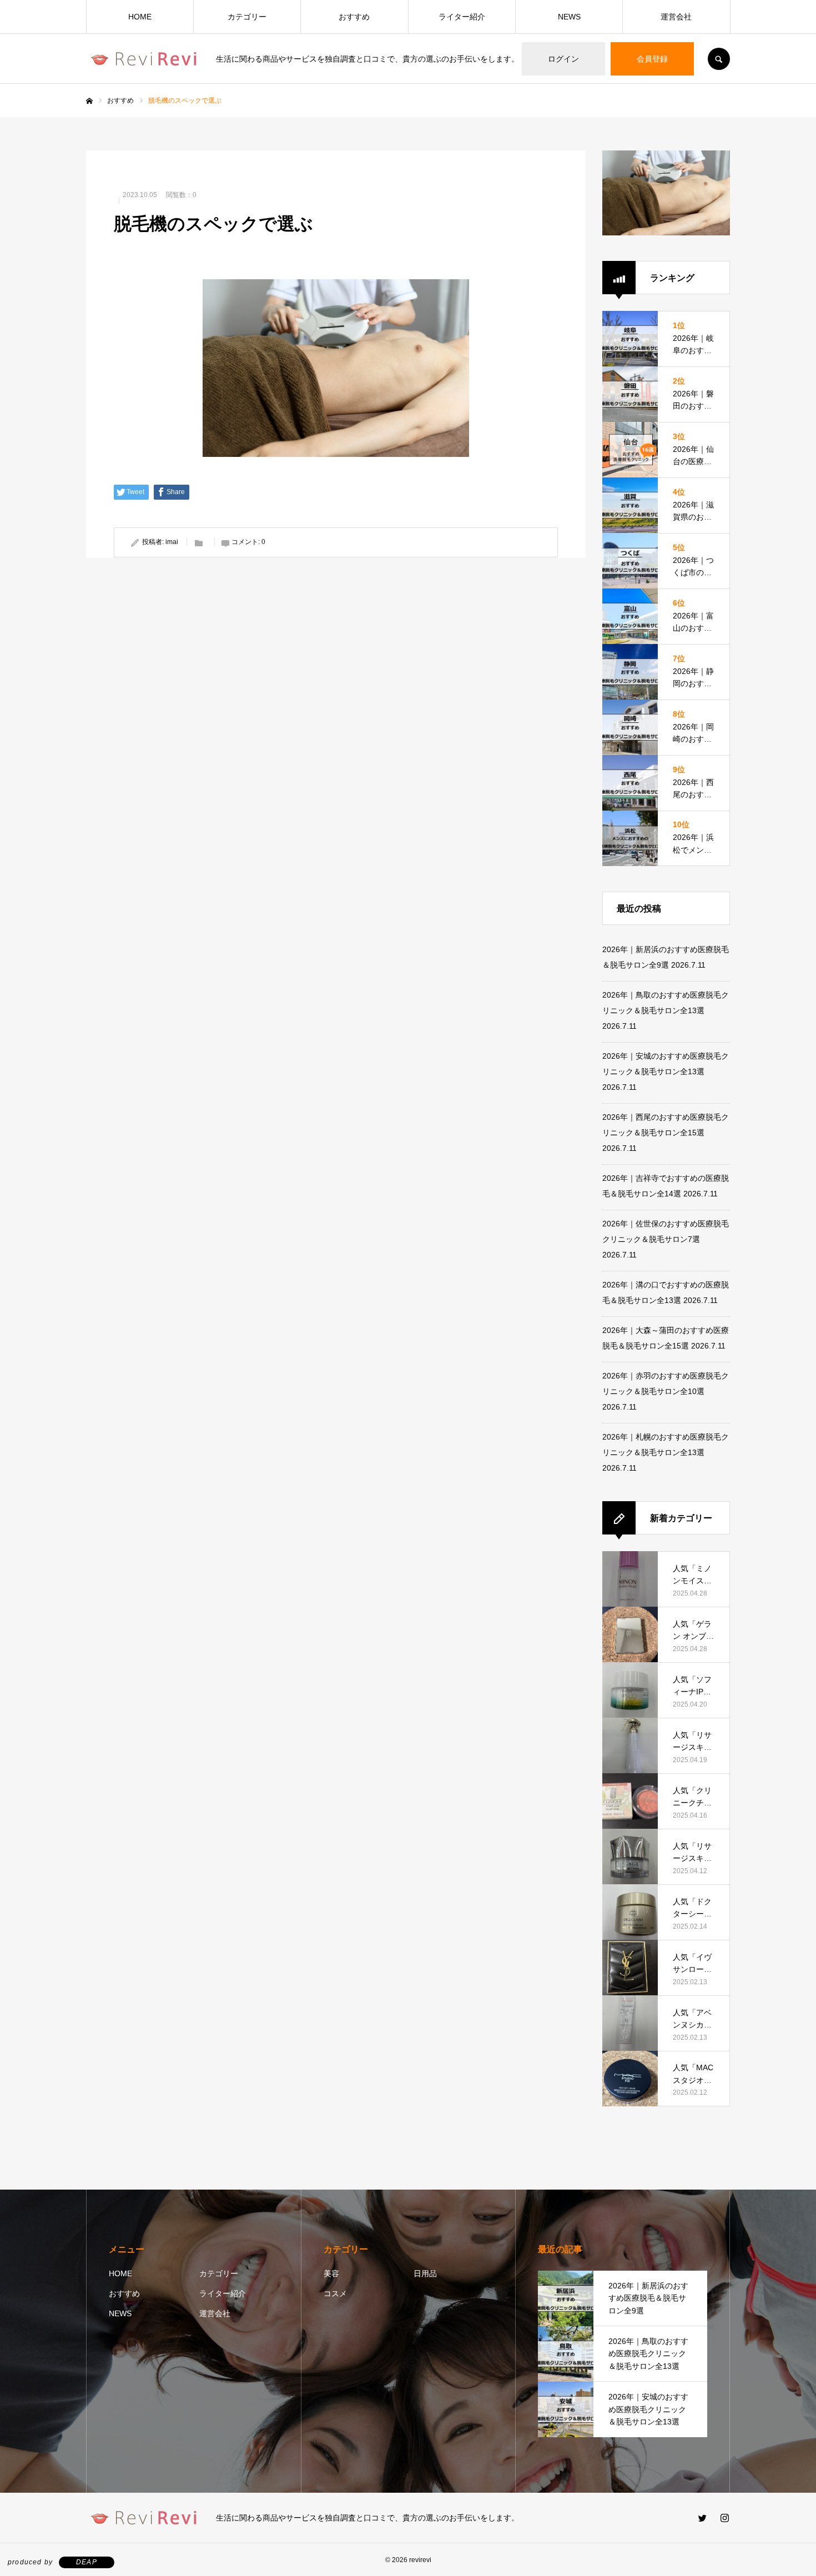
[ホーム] (89, 101)
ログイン (563, 59)
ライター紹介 (462, 17)
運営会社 (676, 17)
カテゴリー (247, 17)
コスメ (335, 2293)
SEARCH (719, 59)
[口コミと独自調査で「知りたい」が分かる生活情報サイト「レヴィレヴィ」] (144, 59)
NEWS (569, 17)
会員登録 (652, 59)
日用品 (425, 2273)
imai (172, 542)
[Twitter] (702, 2518)
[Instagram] (724, 2518)
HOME (140, 17)
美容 (331, 2273)
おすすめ (354, 17)
